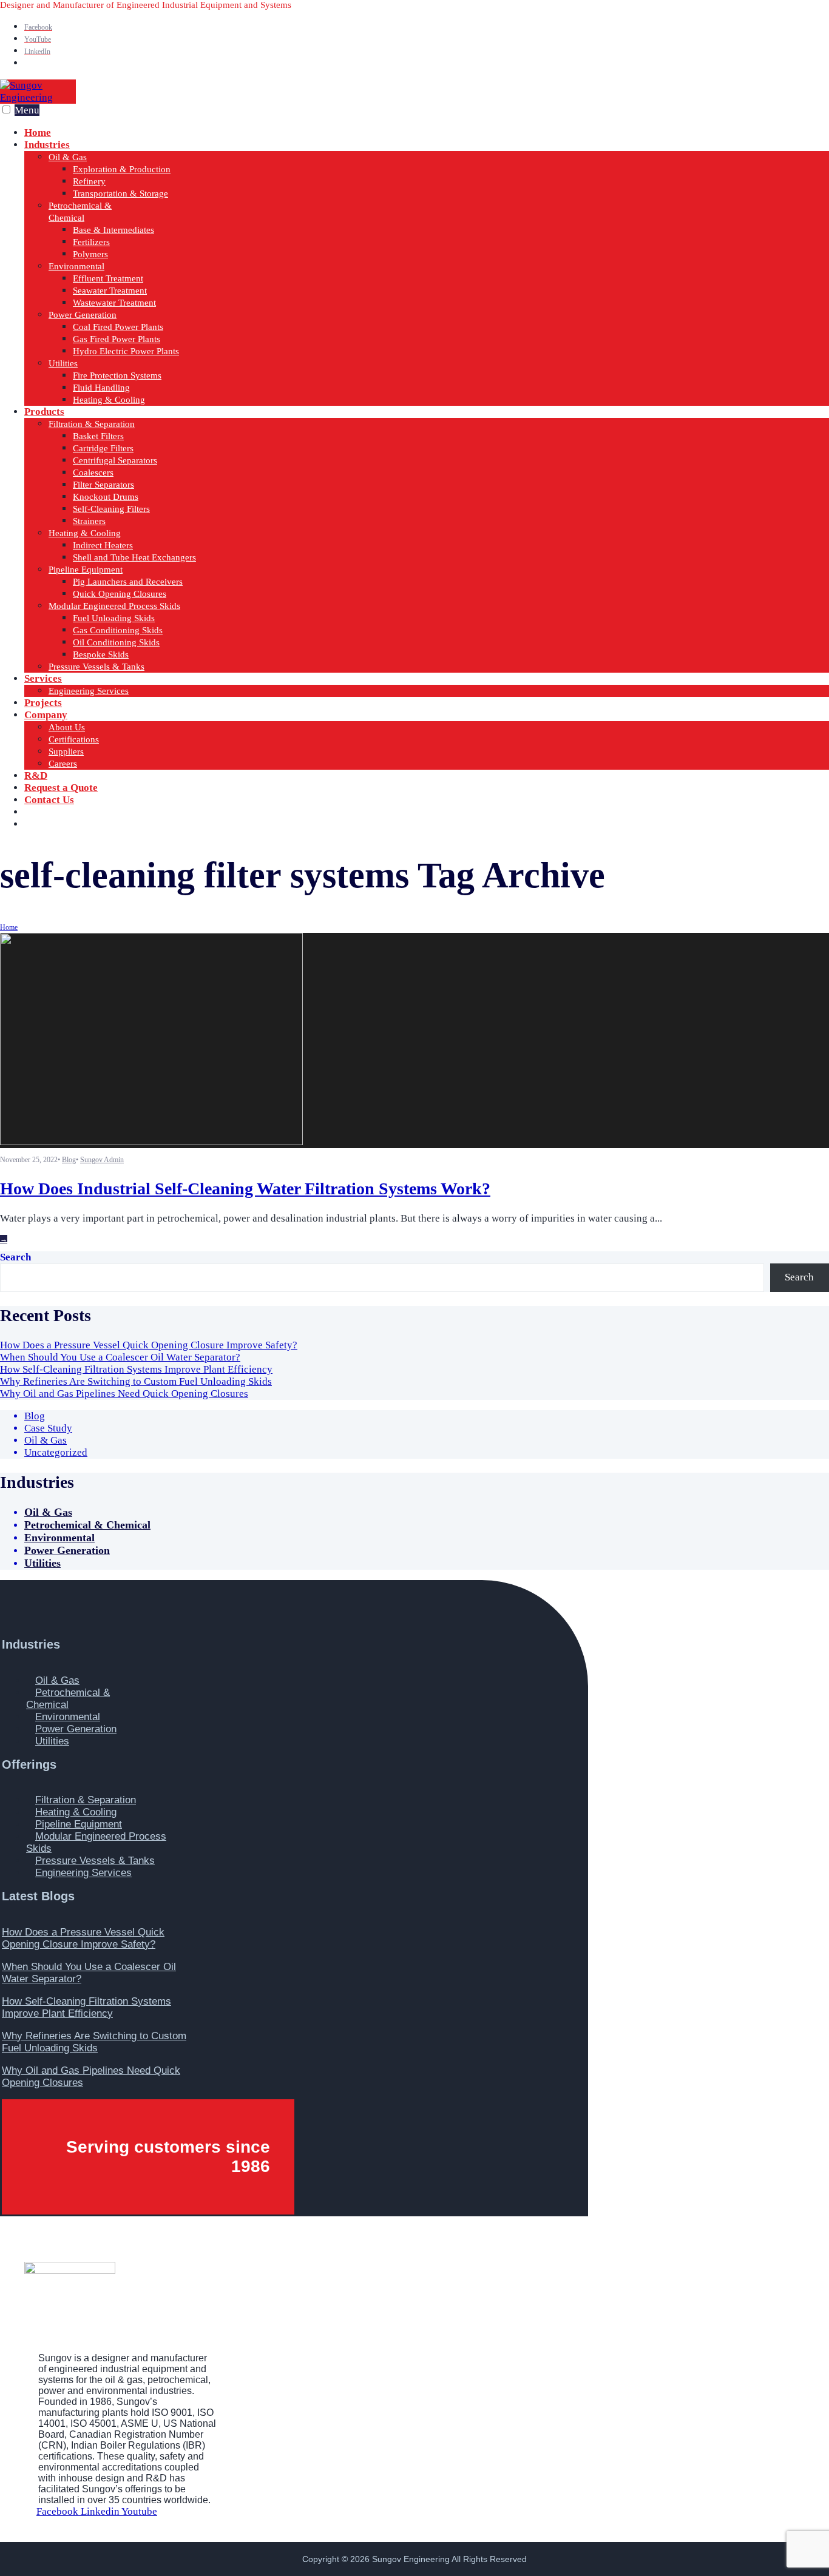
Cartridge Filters (103, 448)
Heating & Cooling (109, 400)
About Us (67, 727)
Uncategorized (56, 1452)
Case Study (48, 1428)
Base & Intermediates (113, 230)
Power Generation (83, 315)
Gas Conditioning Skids (118, 630)
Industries (47, 145)
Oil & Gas (68, 157)
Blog (69, 1160)
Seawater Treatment (110, 291)
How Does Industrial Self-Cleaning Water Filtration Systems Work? (245, 1189)
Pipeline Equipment (86, 570)
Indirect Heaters (103, 545)
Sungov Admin (102, 1160)
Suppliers (66, 752)
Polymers (90, 254)
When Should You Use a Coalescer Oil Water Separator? (120, 1357)
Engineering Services (89, 691)
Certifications (74, 739)
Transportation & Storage (120, 193)
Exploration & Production (122, 169)
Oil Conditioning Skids (116, 642)
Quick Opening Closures (120, 594)
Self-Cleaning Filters (111, 509)
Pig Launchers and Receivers (128, 582)
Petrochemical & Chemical (87, 1525)
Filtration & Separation (92, 424)
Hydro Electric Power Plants (126, 351)
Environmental (76, 266)
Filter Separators (103, 485)
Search (15, 1257)
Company (46, 715)
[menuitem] (427, 272)
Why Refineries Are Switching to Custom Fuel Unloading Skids (136, 1381)
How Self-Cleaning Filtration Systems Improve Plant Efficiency (136, 1369)
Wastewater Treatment (114, 303)
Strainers (89, 521)
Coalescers (93, 472)
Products (44, 412)
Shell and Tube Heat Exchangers (134, 557)
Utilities (63, 363)
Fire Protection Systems (117, 375)
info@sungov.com (86, 824)
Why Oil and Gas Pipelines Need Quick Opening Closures (124, 1394)
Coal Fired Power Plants (118, 327)
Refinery (89, 181)
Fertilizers (91, 242)
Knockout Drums (106, 497)
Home (9, 927)
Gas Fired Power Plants (117, 339)
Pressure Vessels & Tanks (96, 667)
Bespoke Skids (101, 654)
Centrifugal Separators (115, 460)
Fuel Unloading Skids (114, 618)
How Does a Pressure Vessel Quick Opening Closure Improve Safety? (149, 1345)
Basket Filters (98, 436)
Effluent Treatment (108, 278)
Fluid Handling (101, 388)
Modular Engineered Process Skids (114, 606)
